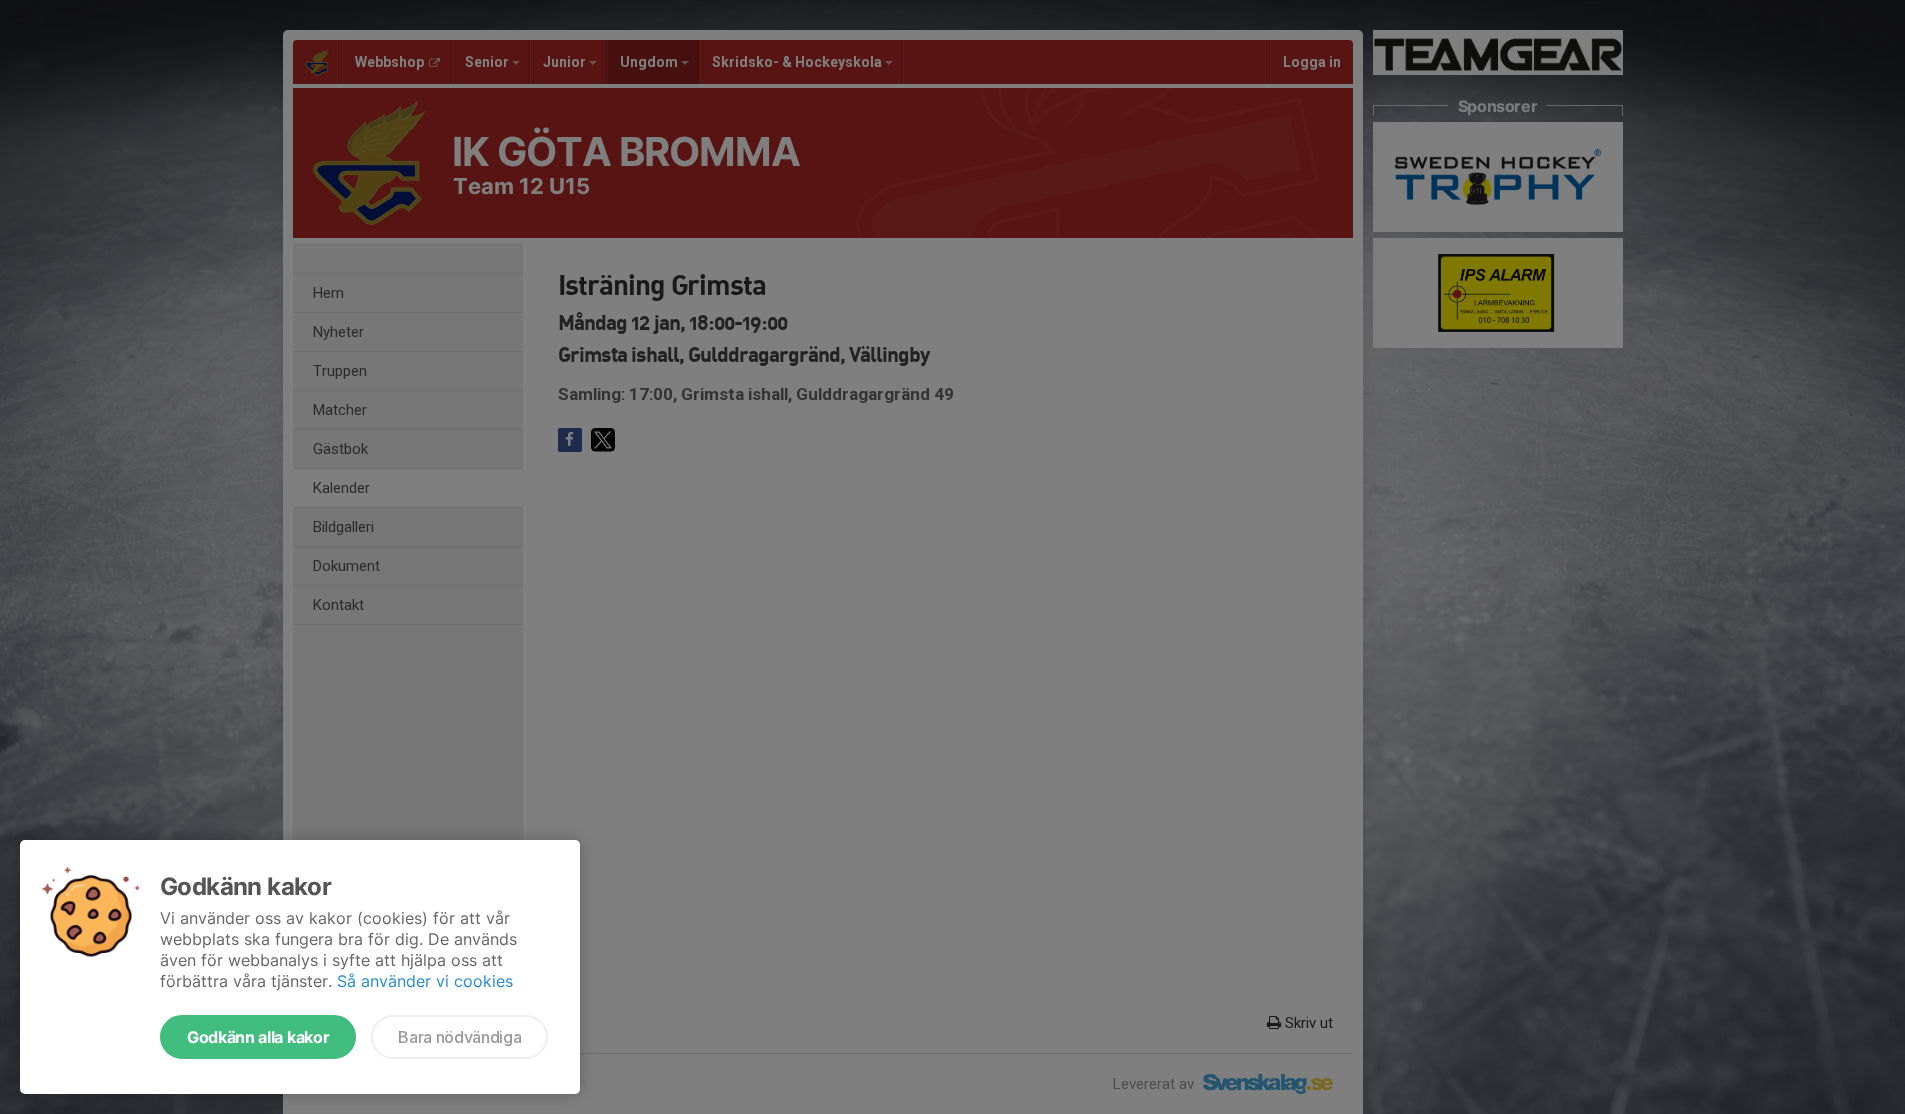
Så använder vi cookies (425, 981)
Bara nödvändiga (459, 1037)
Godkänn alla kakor (258, 1037)
